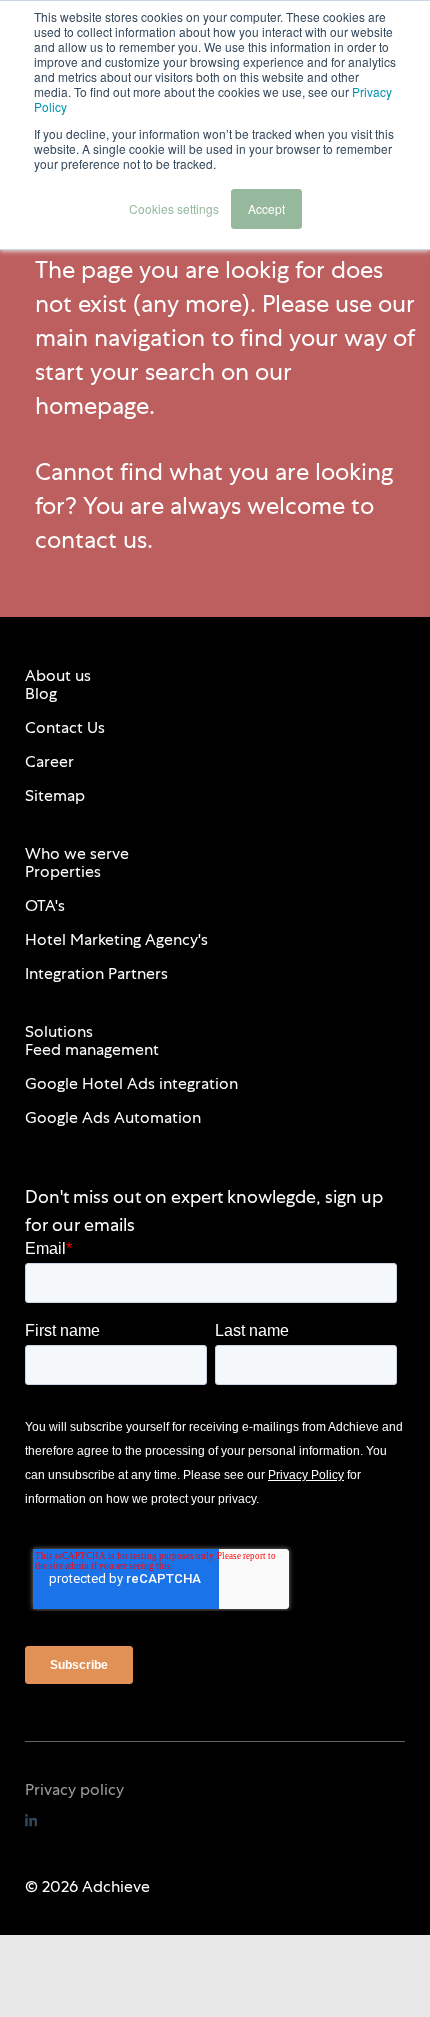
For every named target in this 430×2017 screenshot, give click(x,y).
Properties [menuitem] (63, 871)
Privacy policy (74, 1789)
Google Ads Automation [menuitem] (113, 1117)
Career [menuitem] (49, 761)
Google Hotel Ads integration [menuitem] (131, 1083)
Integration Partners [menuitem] (96, 973)
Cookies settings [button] (174, 208)
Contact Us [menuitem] (65, 727)
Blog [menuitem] (41, 693)
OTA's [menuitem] (45, 905)
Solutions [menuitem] (59, 1031)
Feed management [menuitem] (92, 1049)
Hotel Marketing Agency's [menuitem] (116, 939)
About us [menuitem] (58, 675)
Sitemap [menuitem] (55, 795)
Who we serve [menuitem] (77, 853)
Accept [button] (266, 208)
